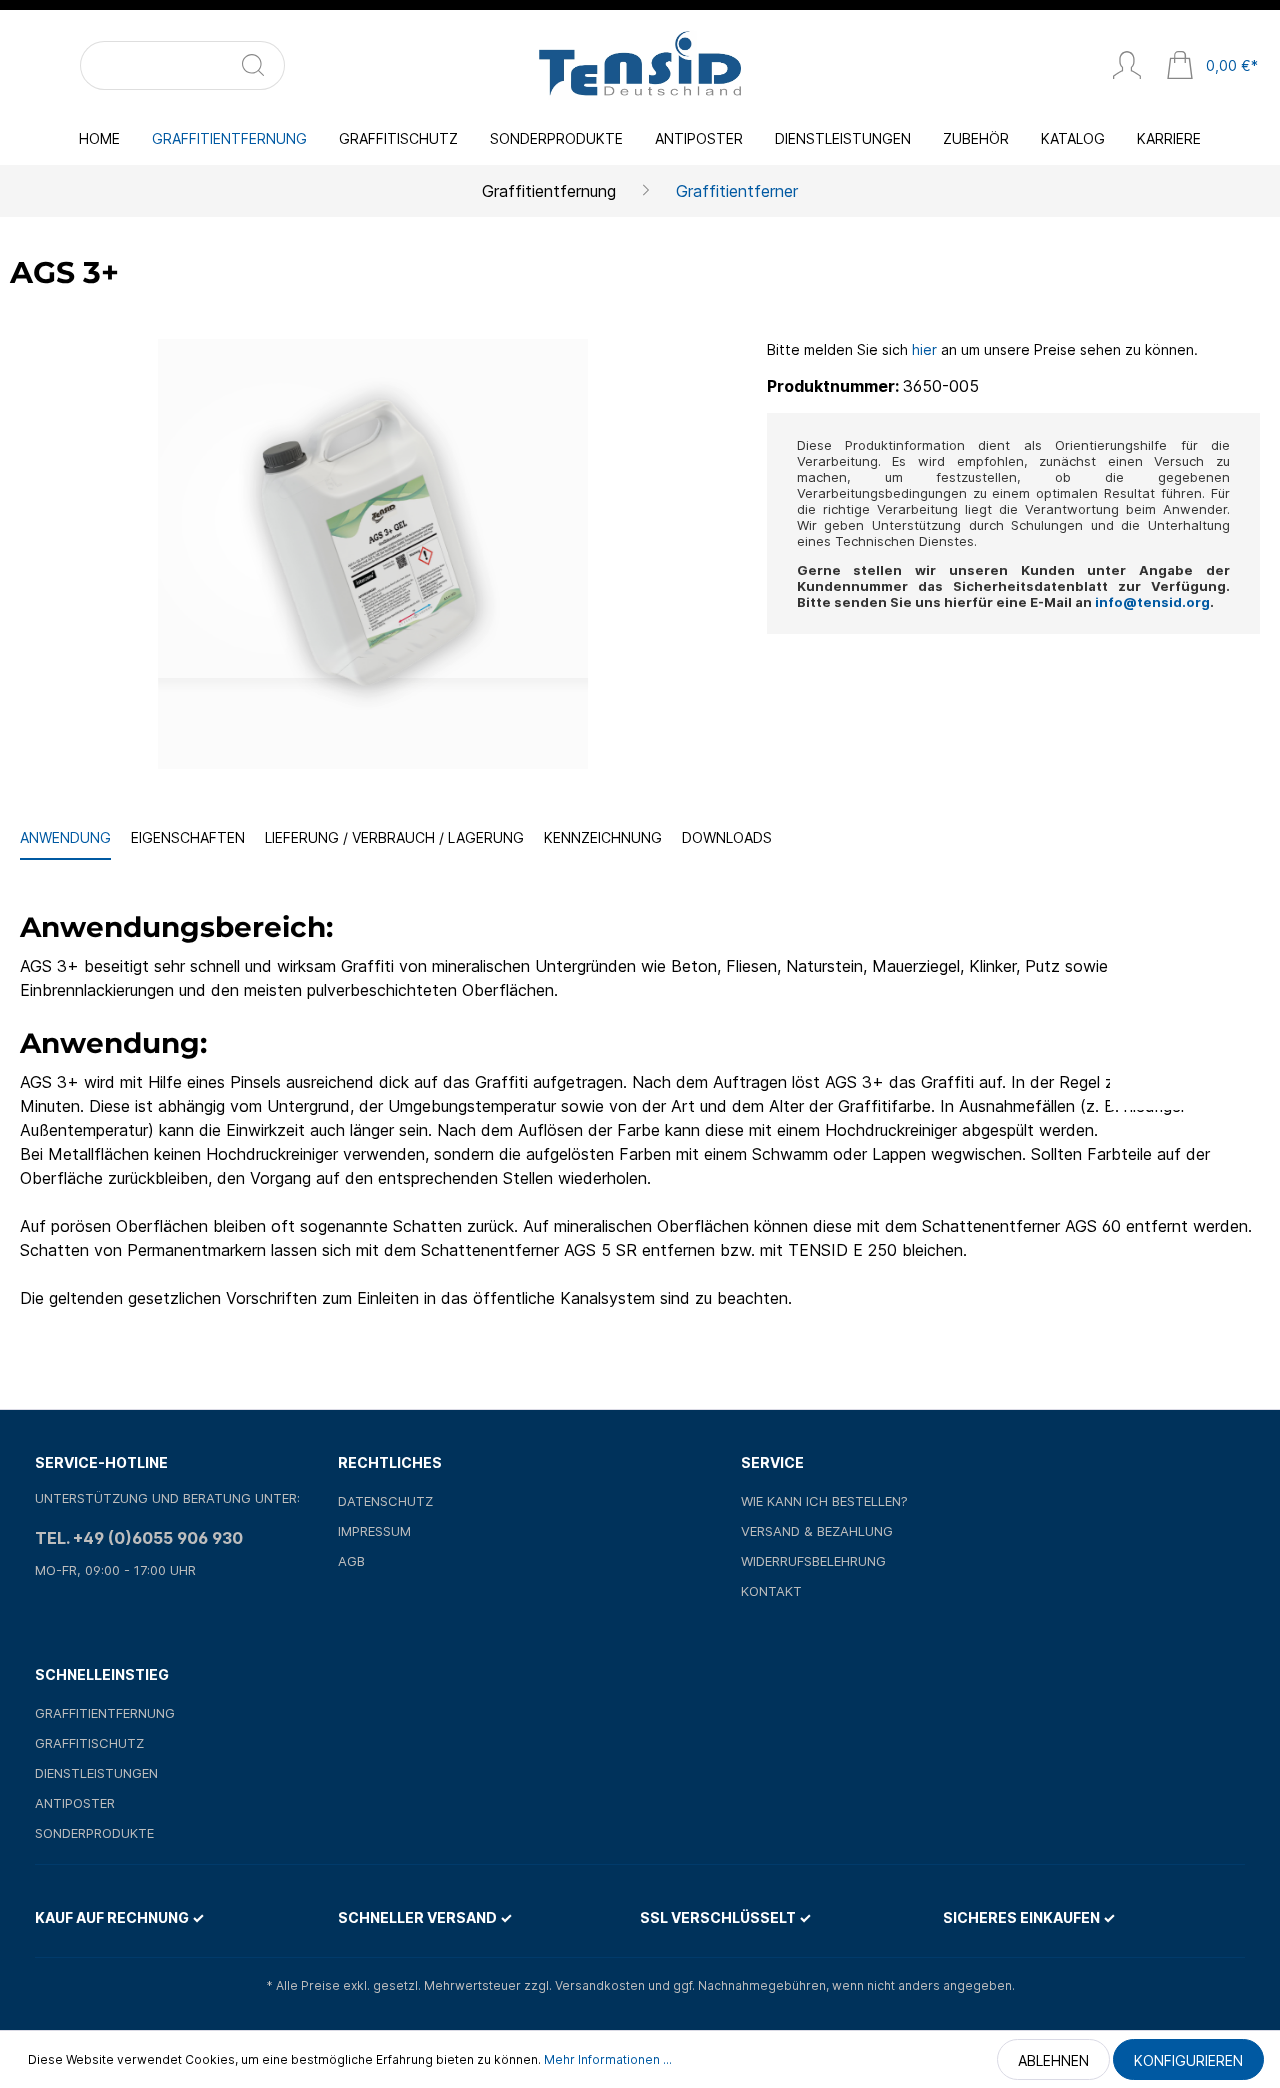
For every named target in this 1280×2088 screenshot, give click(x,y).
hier (924, 349)
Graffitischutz (89, 1743)
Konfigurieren (1188, 2060)
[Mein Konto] (1127, 67)
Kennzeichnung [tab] (603, 837)
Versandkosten (600, 1985)
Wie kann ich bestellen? (824, 1501)
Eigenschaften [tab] (188, 837)
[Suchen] (261, 65)
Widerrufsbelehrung (813, 1561)
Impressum (374, 1531)
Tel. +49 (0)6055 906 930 (139, 1538)
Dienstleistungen (96, 1773)
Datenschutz (385, 1501)
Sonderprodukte (94, 1833)
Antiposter (75, 1803)
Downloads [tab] (727, 837)
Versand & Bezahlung (817, 1531)
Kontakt (771, 1591)
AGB (351, 1561)
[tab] (65, 838)
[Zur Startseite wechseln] (639, 65)
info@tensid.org (1152, 602)
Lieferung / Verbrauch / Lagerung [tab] (394, 837)
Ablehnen (1053, 2060)
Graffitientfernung (105, 1713)
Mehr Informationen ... (608, 2059)
